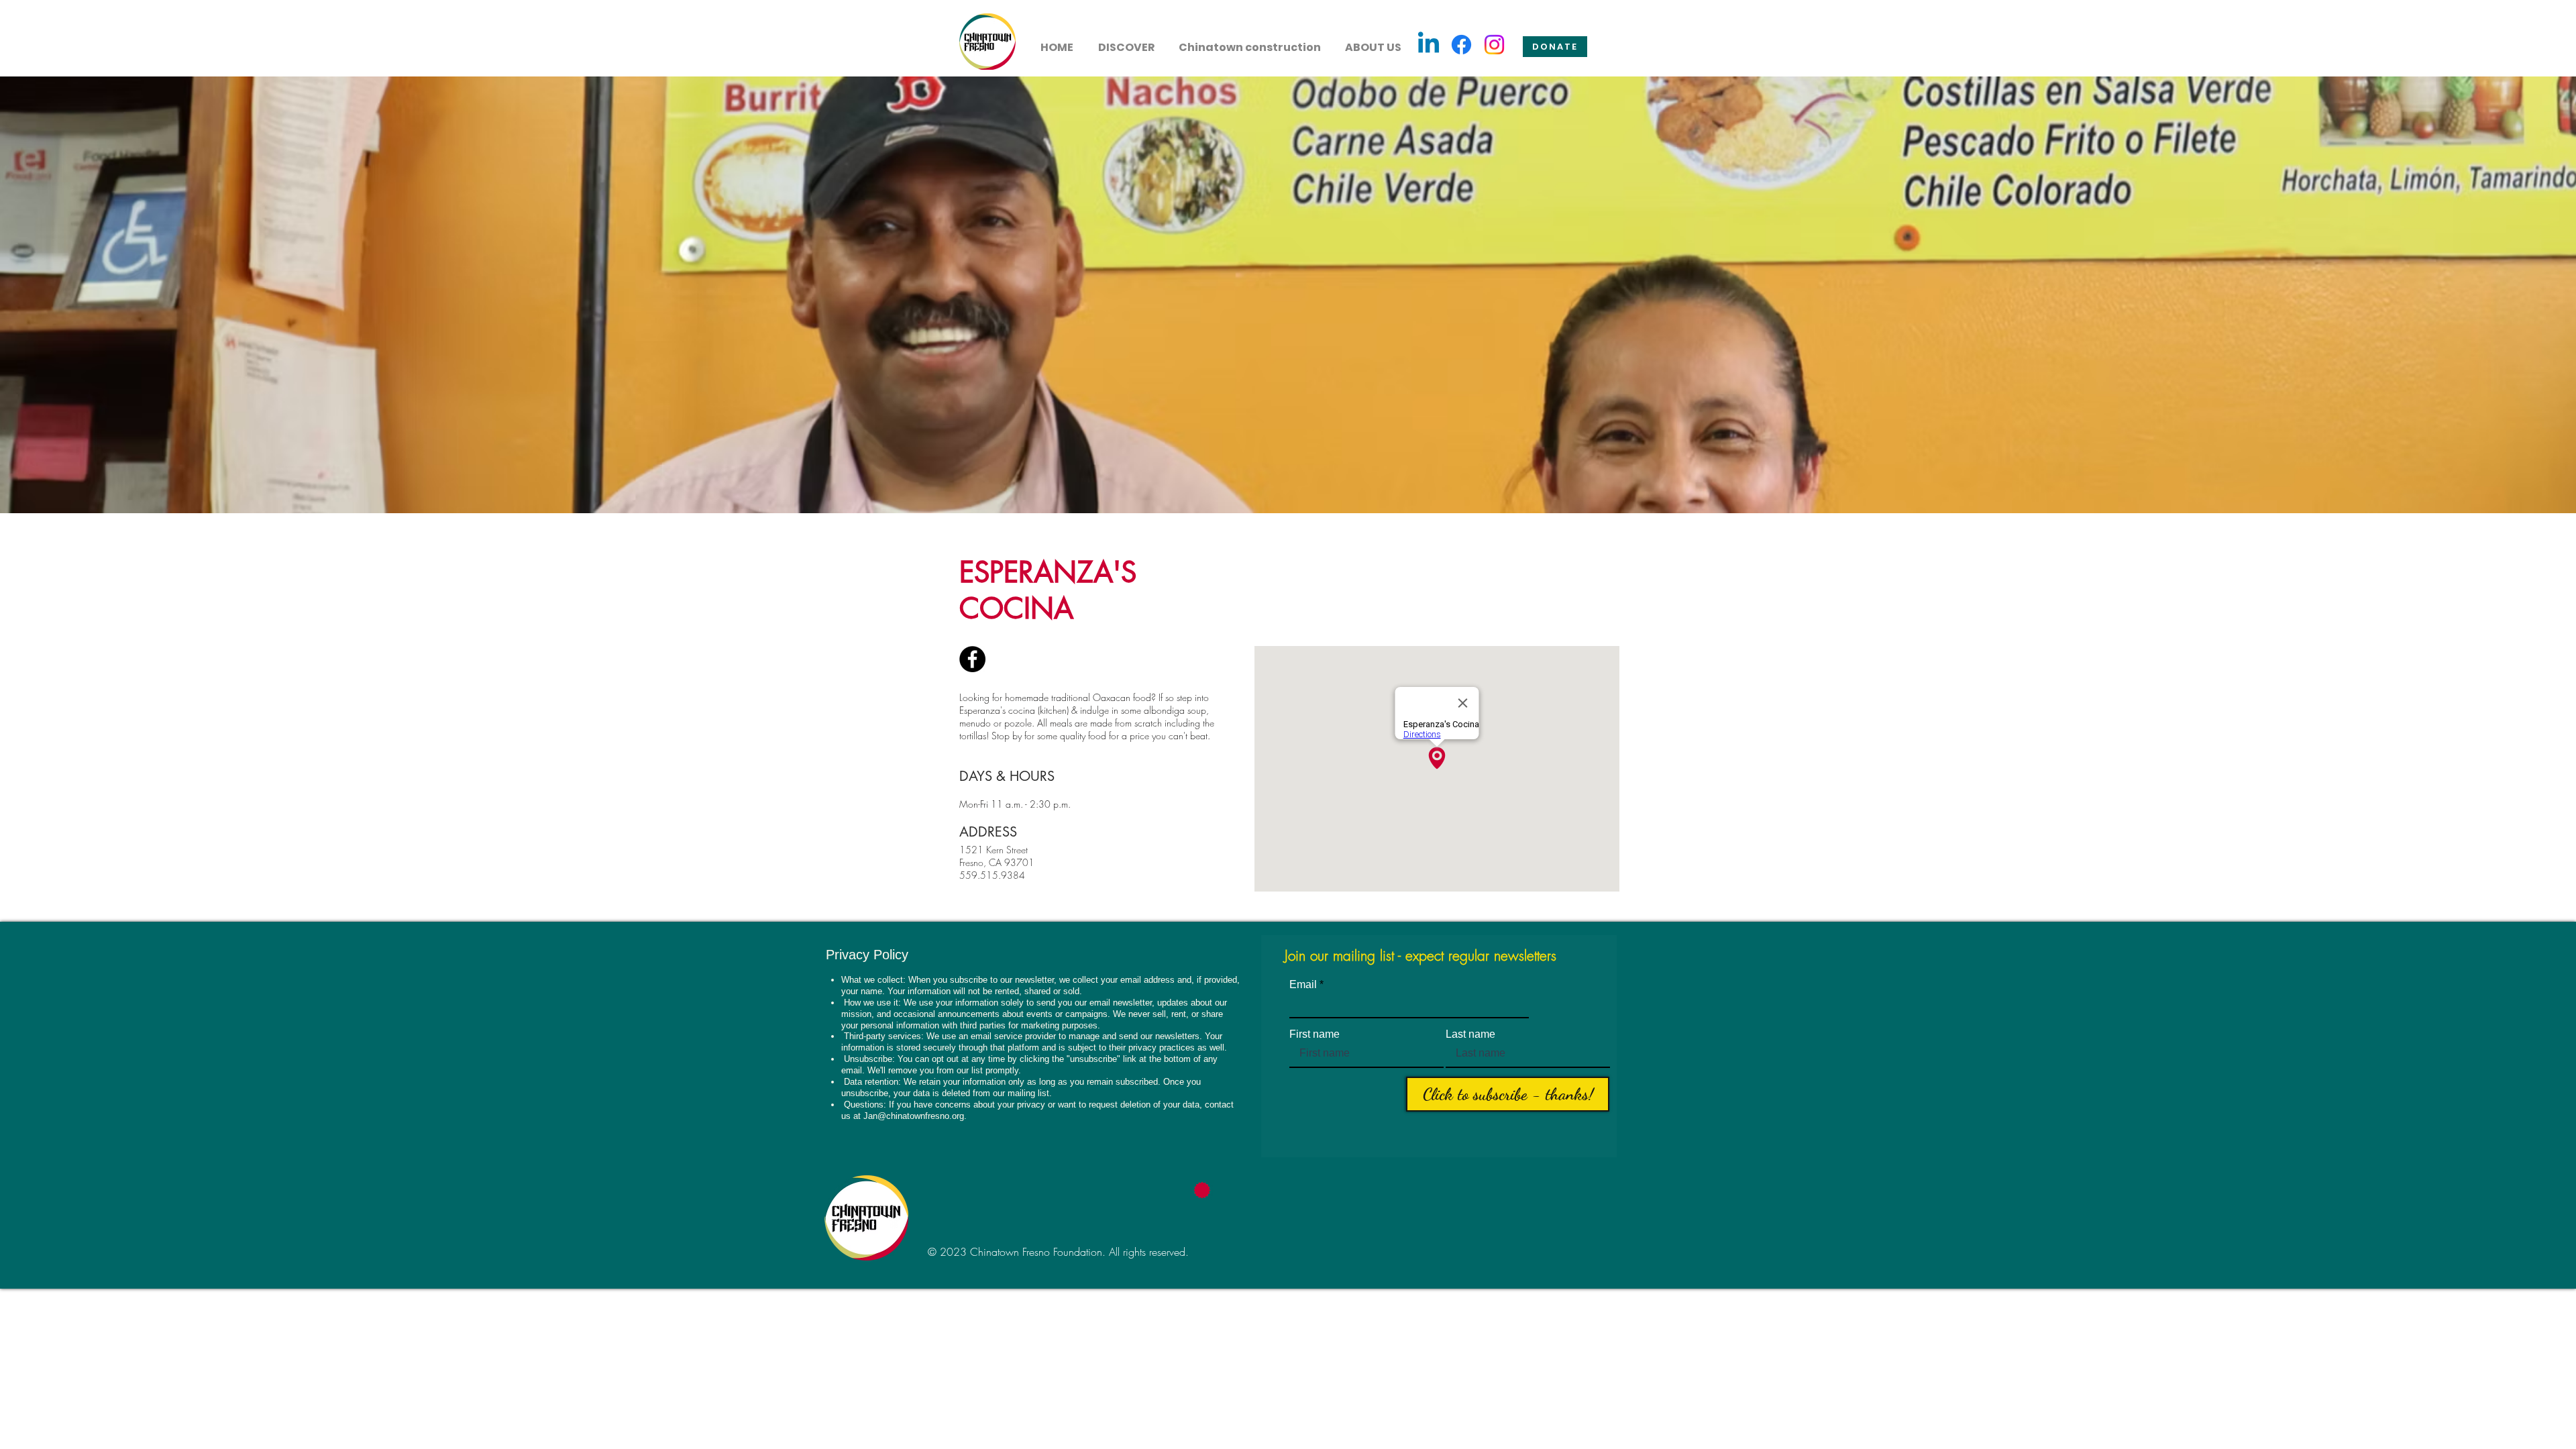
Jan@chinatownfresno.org (914, 1116)
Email (1303, 985)
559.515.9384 (992, 875)
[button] (1126, 42)
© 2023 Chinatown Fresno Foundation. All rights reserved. (1058, 1252)
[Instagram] (1494, 45)
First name (1314, 1034)
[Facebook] (1461, 45)
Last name (1470, 1034)
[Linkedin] (1429, 45)
